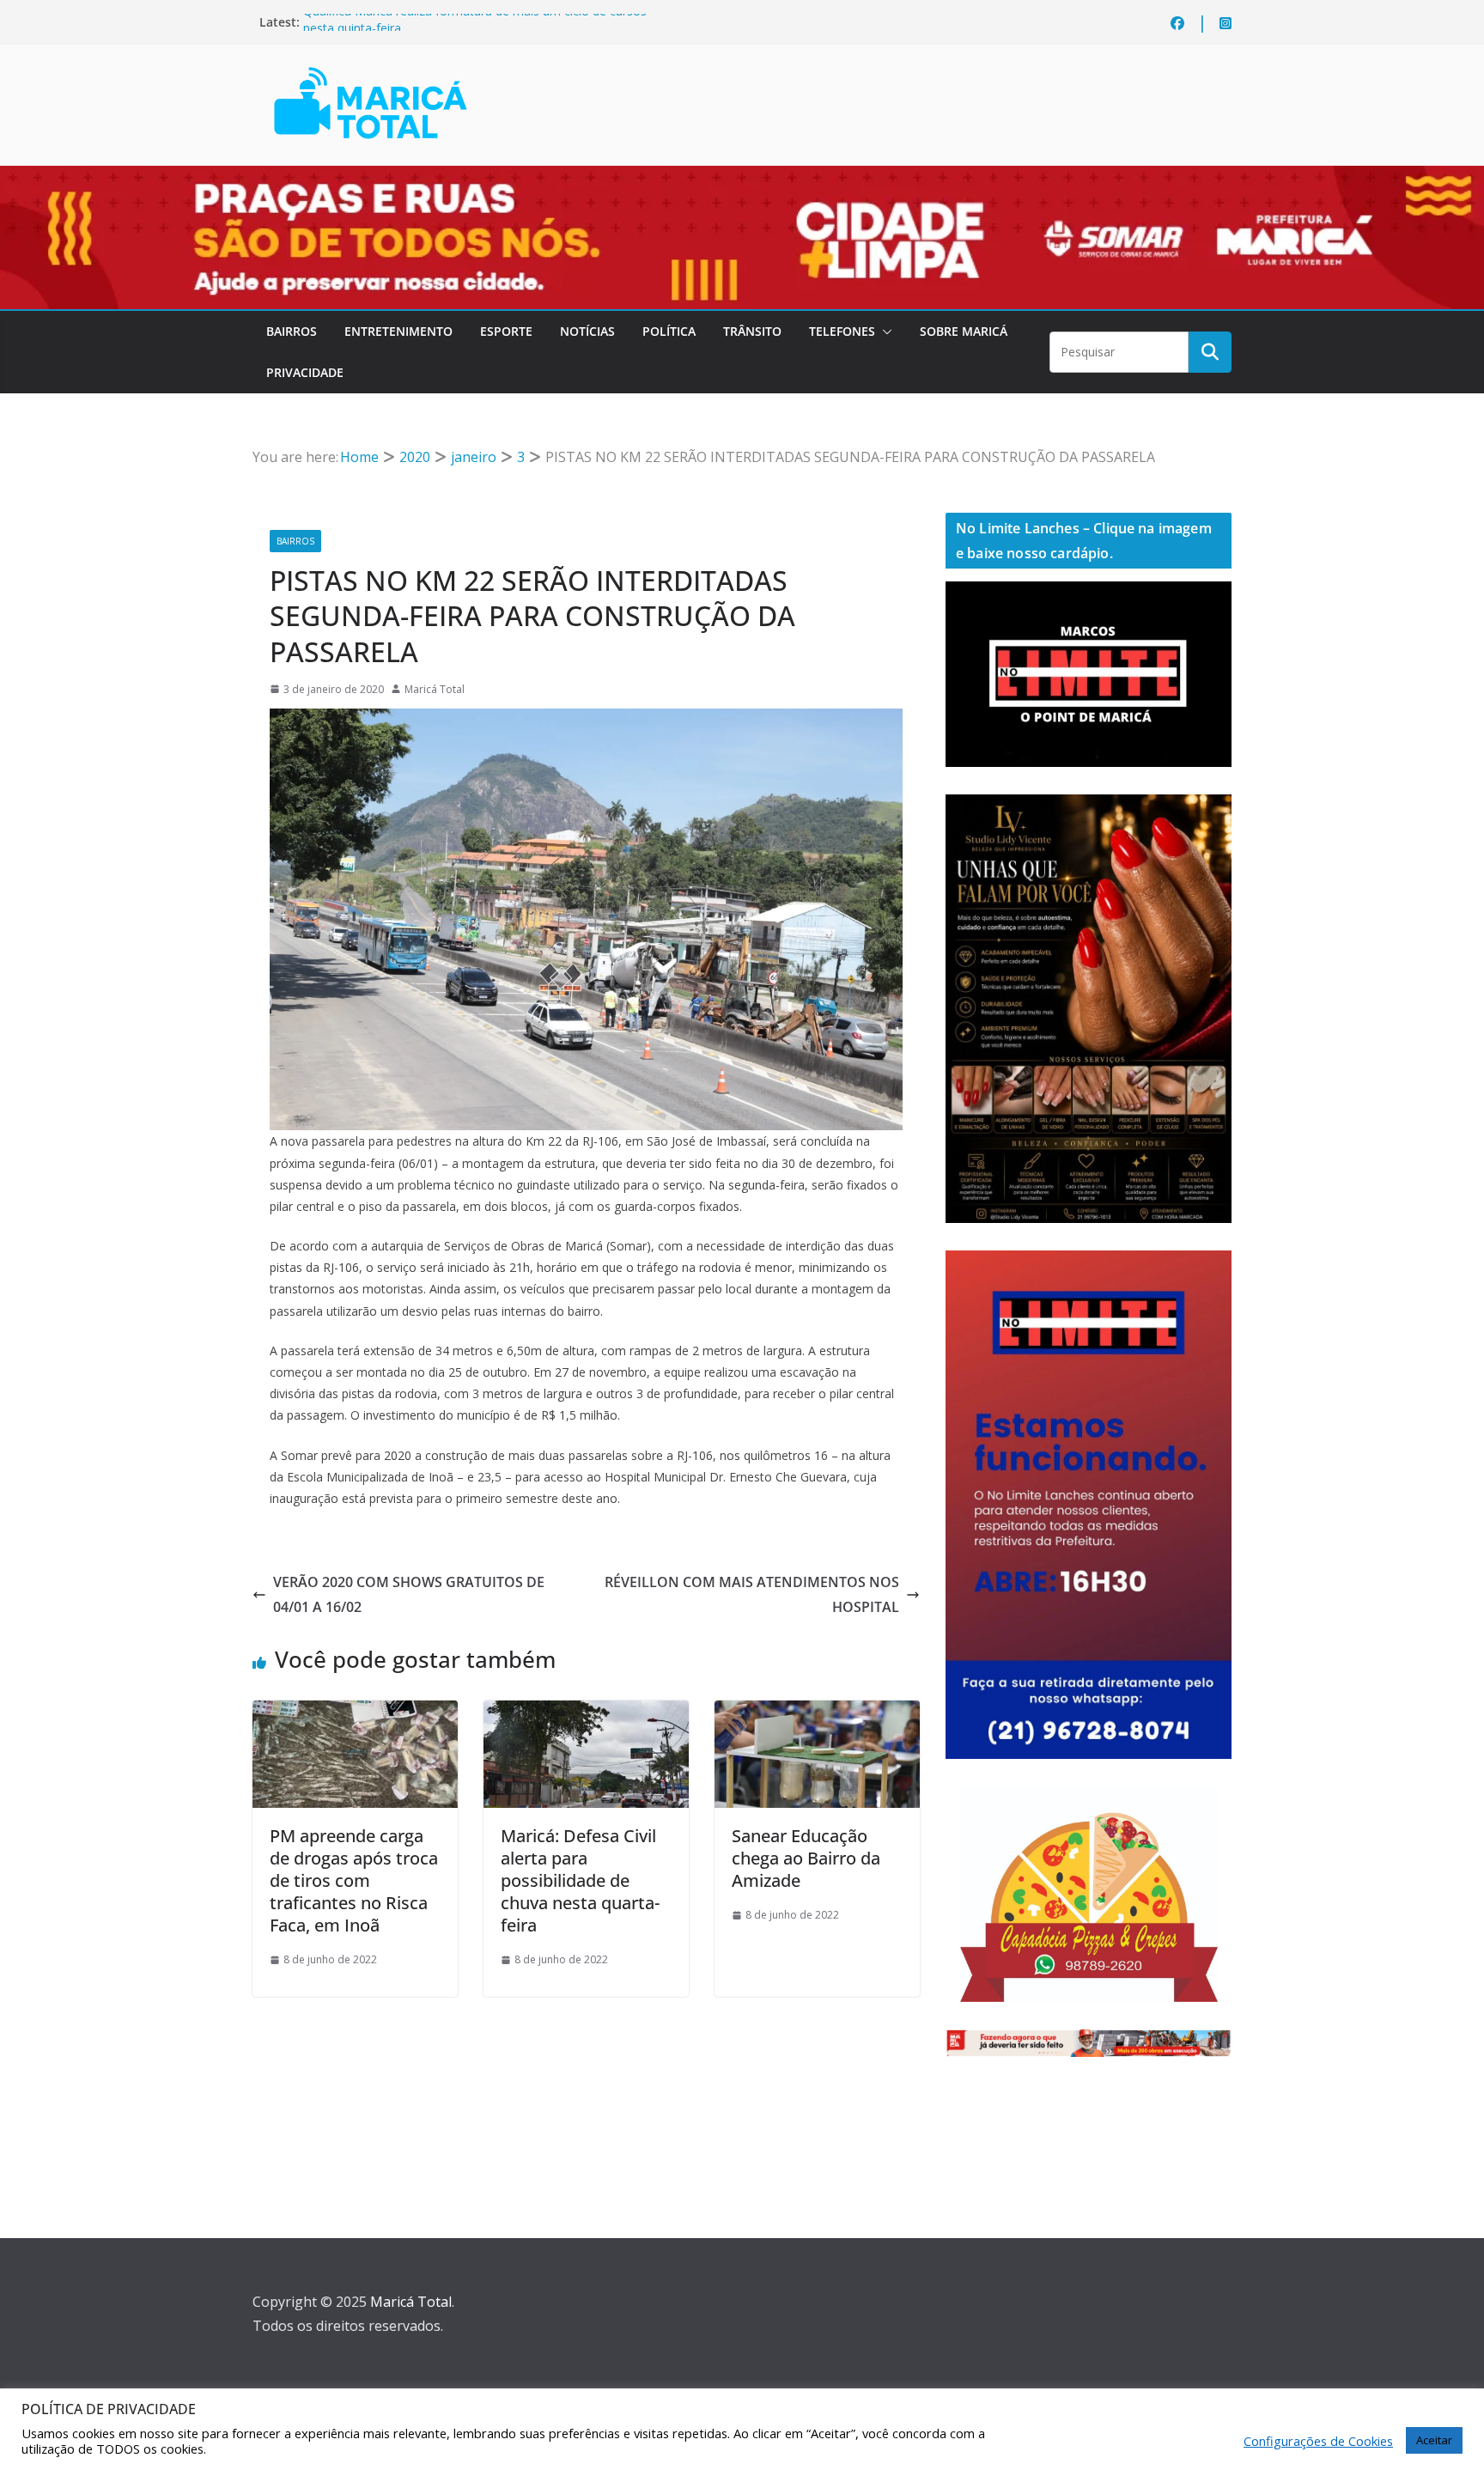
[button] (884, 332)
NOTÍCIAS (587, 331)
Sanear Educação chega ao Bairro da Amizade (806, 1858)
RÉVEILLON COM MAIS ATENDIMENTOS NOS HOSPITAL (752, 1594)
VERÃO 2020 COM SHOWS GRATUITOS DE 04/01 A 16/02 (409, 1594)
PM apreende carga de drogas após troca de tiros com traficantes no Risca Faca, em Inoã (354, 1880)
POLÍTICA (669, 331)
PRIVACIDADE (305, 372)
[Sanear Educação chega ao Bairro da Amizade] (817, 1713)
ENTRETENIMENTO (398, 331)
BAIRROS (292, 331)
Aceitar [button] (1434, 2440)
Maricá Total (435, 689)
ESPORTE (506, 331)
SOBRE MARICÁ (964, 331)
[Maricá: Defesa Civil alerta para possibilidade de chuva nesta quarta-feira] (586, 1713)
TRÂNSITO (752, 331)
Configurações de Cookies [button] (1318, 2441)
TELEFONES (842, 331)
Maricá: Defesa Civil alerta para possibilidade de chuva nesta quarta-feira (580, 1880)
